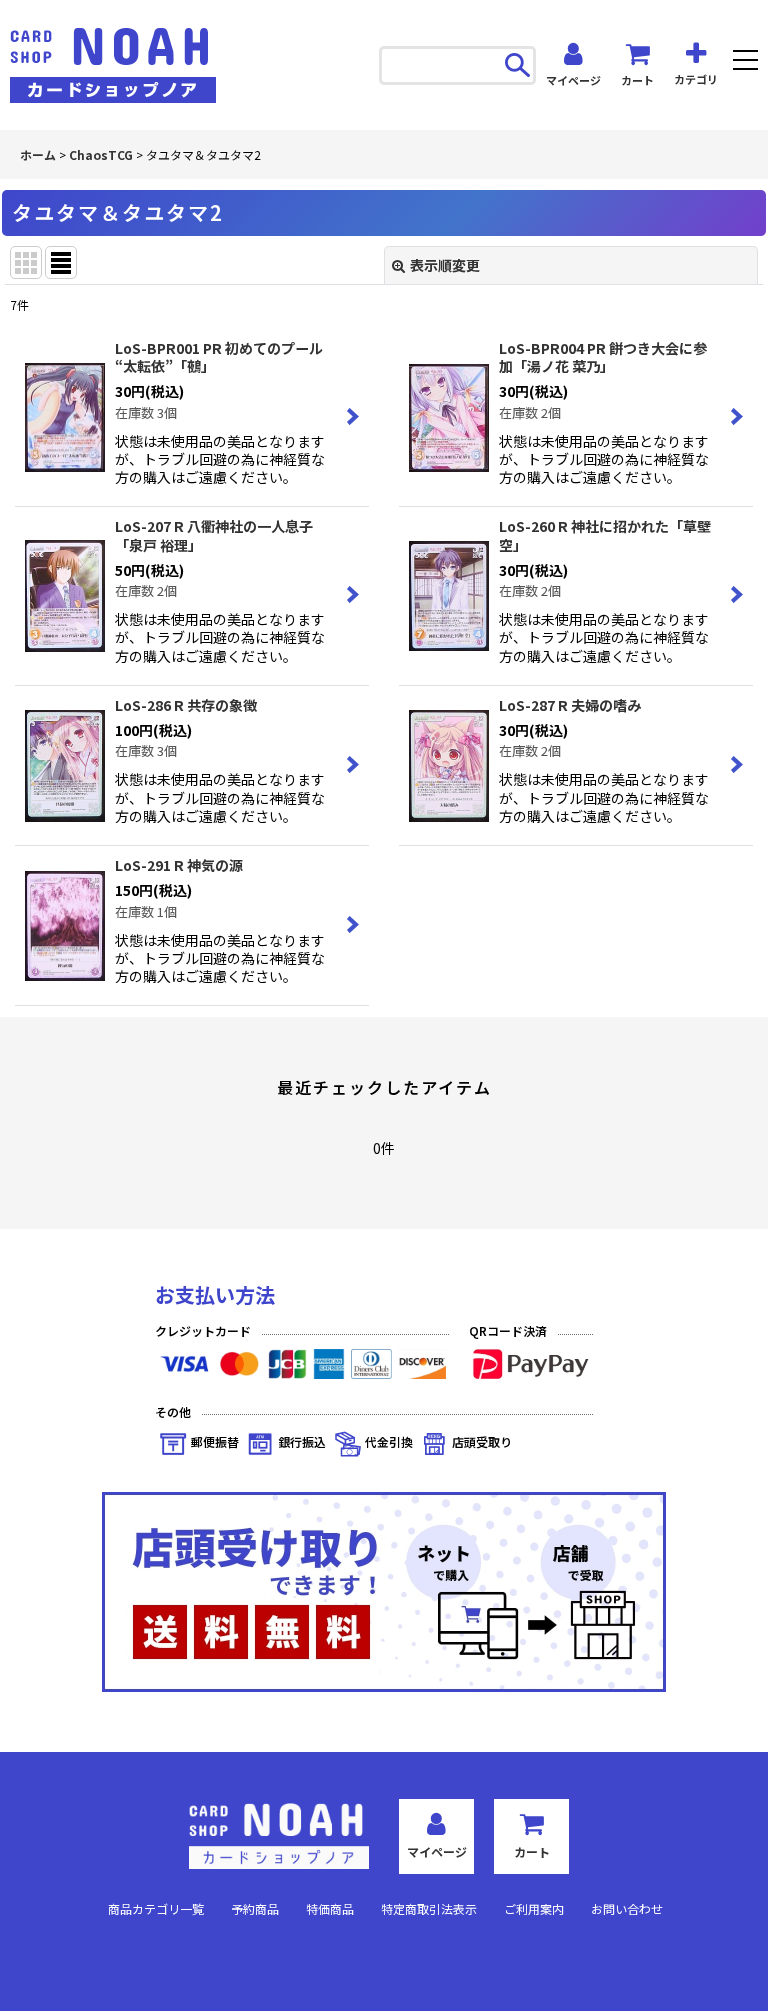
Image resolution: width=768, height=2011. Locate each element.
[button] (745, 62)
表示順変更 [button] (445, 265)
